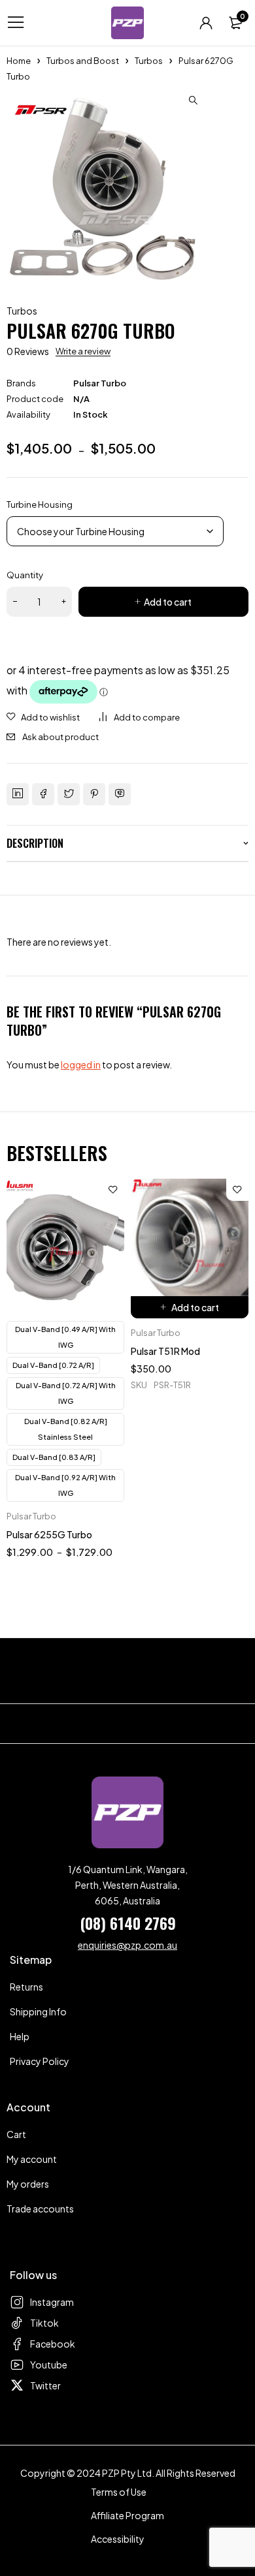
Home (19, 61)
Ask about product (60, 737)
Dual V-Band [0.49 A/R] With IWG (65, 1337)
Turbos (149, 61)
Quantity (25, 575)
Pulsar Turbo (100, 383)
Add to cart (168, 602)
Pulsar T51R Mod (165, 1351)
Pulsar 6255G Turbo (49, 1534)
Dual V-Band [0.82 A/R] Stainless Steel (66, 1429)
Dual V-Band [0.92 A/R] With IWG (65, 1485)
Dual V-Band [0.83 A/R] (54, 1457)
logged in (81, 1064)
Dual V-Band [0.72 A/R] (53, 1365)
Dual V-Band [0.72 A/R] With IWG (66, 1393)
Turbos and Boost (83, 61)
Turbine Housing (40, 504)
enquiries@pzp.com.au (127, 1945)
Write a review (83, 351)
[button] (193, 101)
